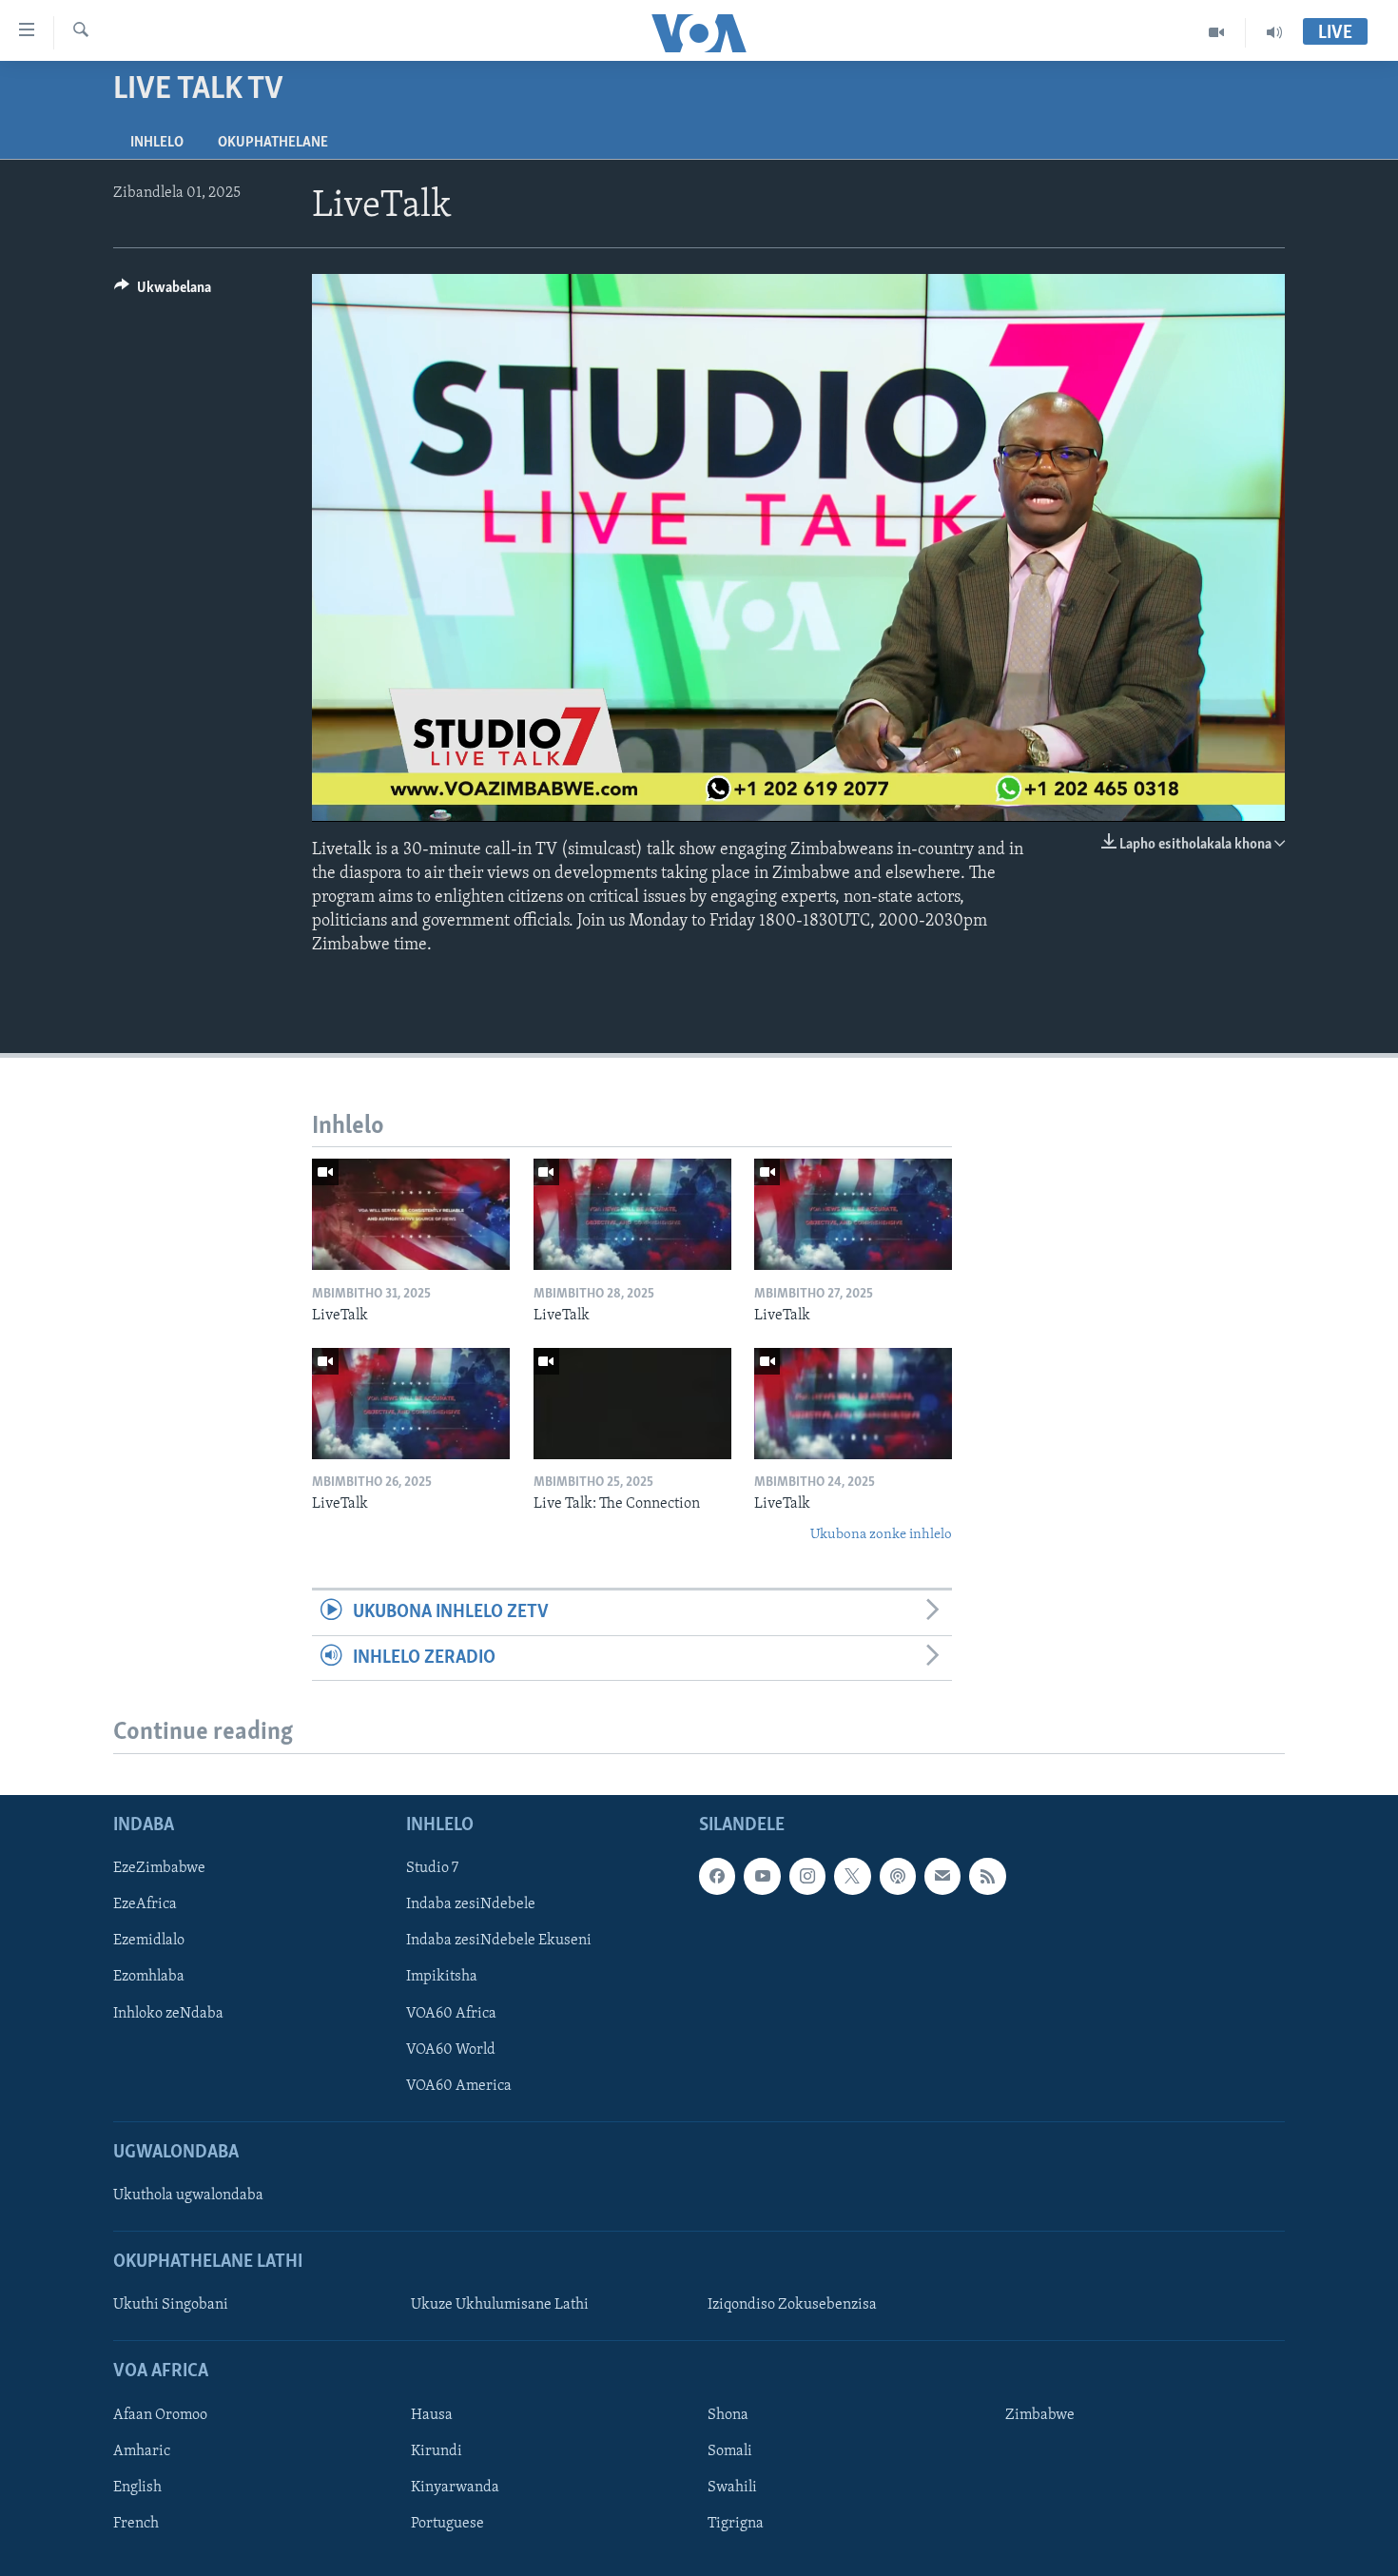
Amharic (142, 2451)
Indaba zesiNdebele (471, 1904)
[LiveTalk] (411, 1214)
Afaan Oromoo (160, 2415)
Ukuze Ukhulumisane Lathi (500, 2305)
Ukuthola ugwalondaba (188, 2195)
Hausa (432, 2415)
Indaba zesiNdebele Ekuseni (499, 1941)
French (136, 2524)
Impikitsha (442, 1977)
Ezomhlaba (149, 1977)
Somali (730, 2451)
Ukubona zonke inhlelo (881, 1535)
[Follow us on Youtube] (762, 1876)
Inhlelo (157, 143)
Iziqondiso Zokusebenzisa (792, 2305)
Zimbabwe (1040, 2415)
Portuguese (447, 2524)
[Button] (163, 292)
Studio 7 (432, 1868)
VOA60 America (459, 2085)
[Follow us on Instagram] (807, 1876)
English (137, 2488)
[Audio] (1274, 32)
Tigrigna (736, 2524)
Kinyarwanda (455, 2488)
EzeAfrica (145, 1904)
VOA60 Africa (451, 2013)
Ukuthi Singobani (171, 2305)
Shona (728, 2415)
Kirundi (437, 2451)
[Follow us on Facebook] (717, 1876)
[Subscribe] (942, 1876)
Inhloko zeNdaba (168, 2013)
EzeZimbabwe (159, 1868)
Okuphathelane (273, 143)
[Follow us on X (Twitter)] (852, 1876)
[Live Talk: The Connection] (632, 1404)
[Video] (1217, 32)
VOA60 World (451, 2049)
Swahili (732, 2488)
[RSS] (987, 1876)
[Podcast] (898, 1876)
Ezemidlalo (149, 1941)
